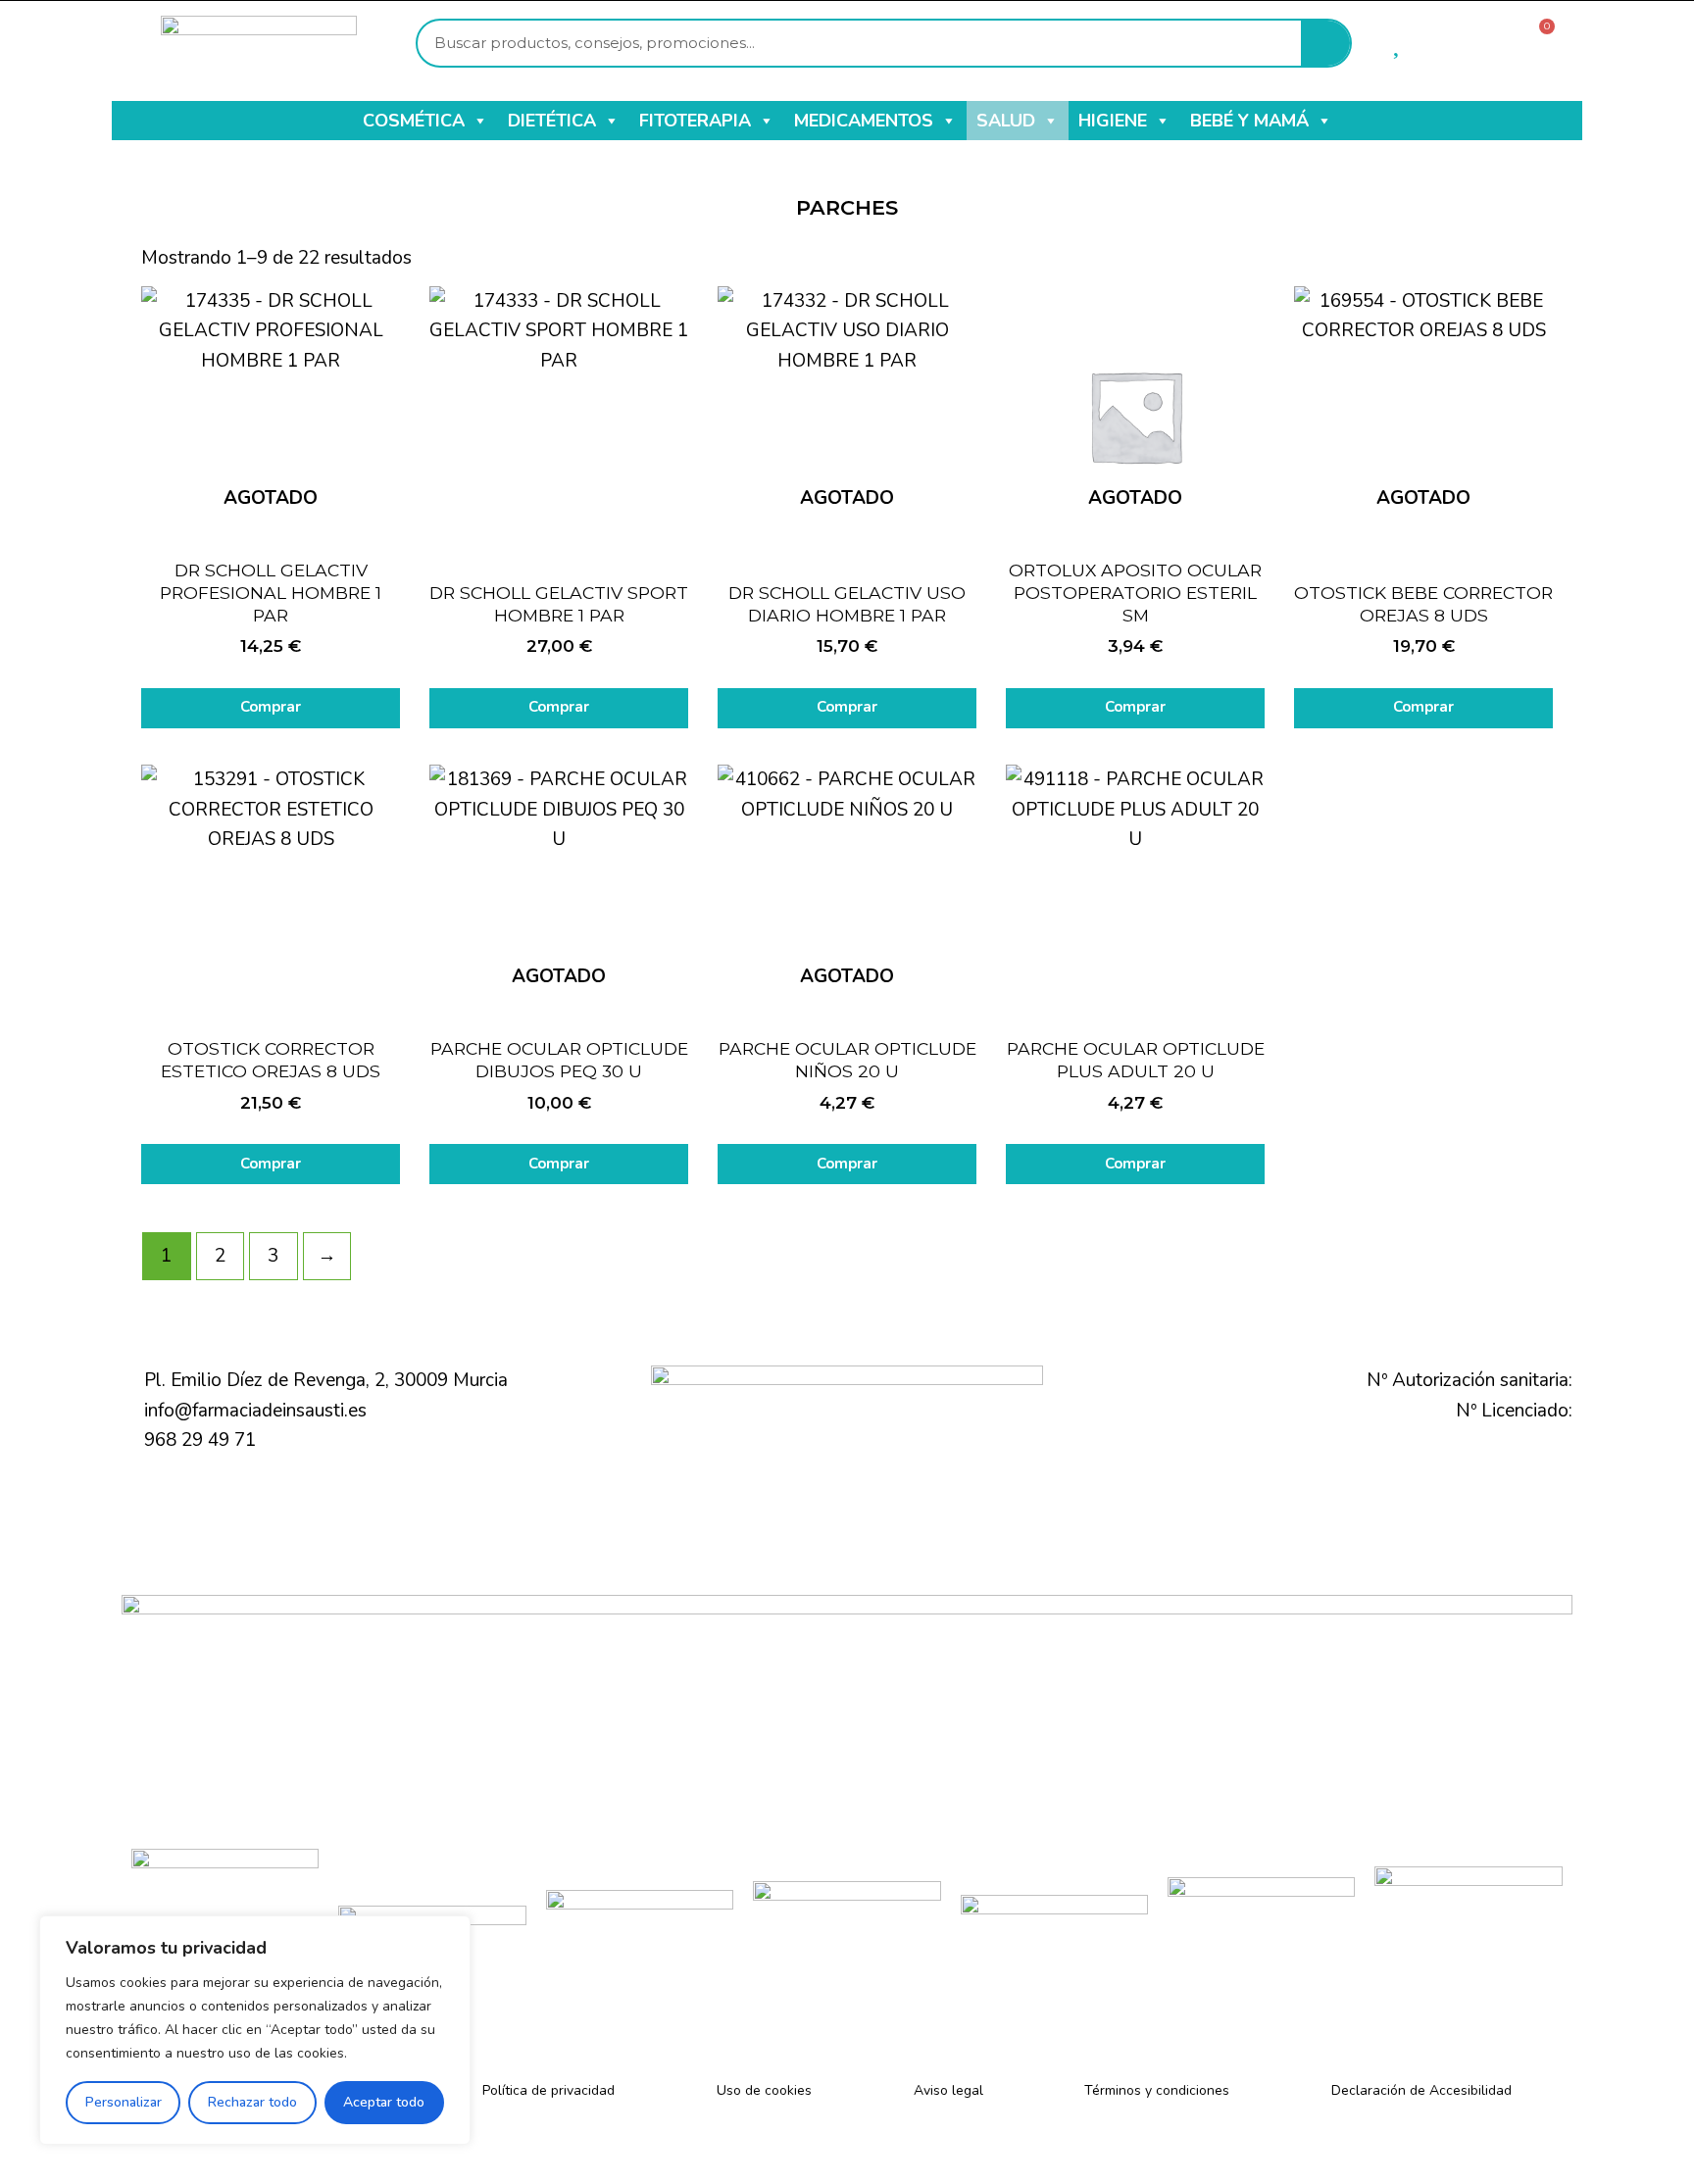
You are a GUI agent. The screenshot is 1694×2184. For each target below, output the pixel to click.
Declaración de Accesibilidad (1421, 2090)
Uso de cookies (764, 2090)
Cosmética (414, 121)
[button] (479, 121)
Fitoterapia (695, 121)
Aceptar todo (384, 2102)
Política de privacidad (548, 2090)
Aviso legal (948, 2090)
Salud (1006, 121)
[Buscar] (1325, 43)
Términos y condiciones (1157, 2090)
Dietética (552, 121)
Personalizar (124, 2102)
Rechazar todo (252, 2102)
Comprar (271, 707)
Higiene (1113, 121)
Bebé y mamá (1249, 121)
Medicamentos (864, 121)
